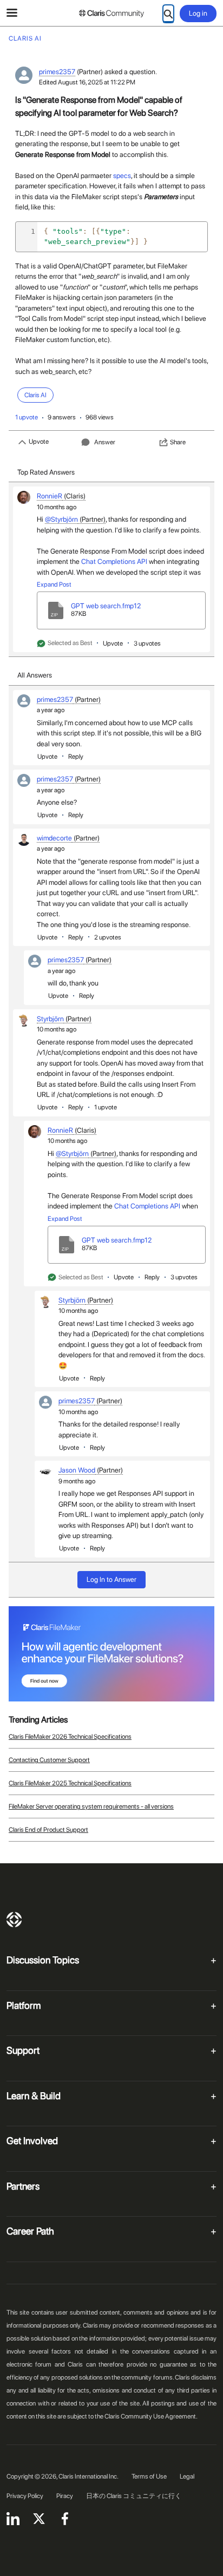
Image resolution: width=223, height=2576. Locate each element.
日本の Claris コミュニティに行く (134, 2496)
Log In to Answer (111, 1579)
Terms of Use (149, 2476)
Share (178, 442)
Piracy (65, 2496)
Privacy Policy (25, 2496)
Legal (187, 2476)
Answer (105, 442)
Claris (14, 1920)
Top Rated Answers (46, 472)
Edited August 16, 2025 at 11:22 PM (87, 82)
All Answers (35, 675)
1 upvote (27, 417)
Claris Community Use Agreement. (151, 2416)
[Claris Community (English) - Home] (111, 14)
